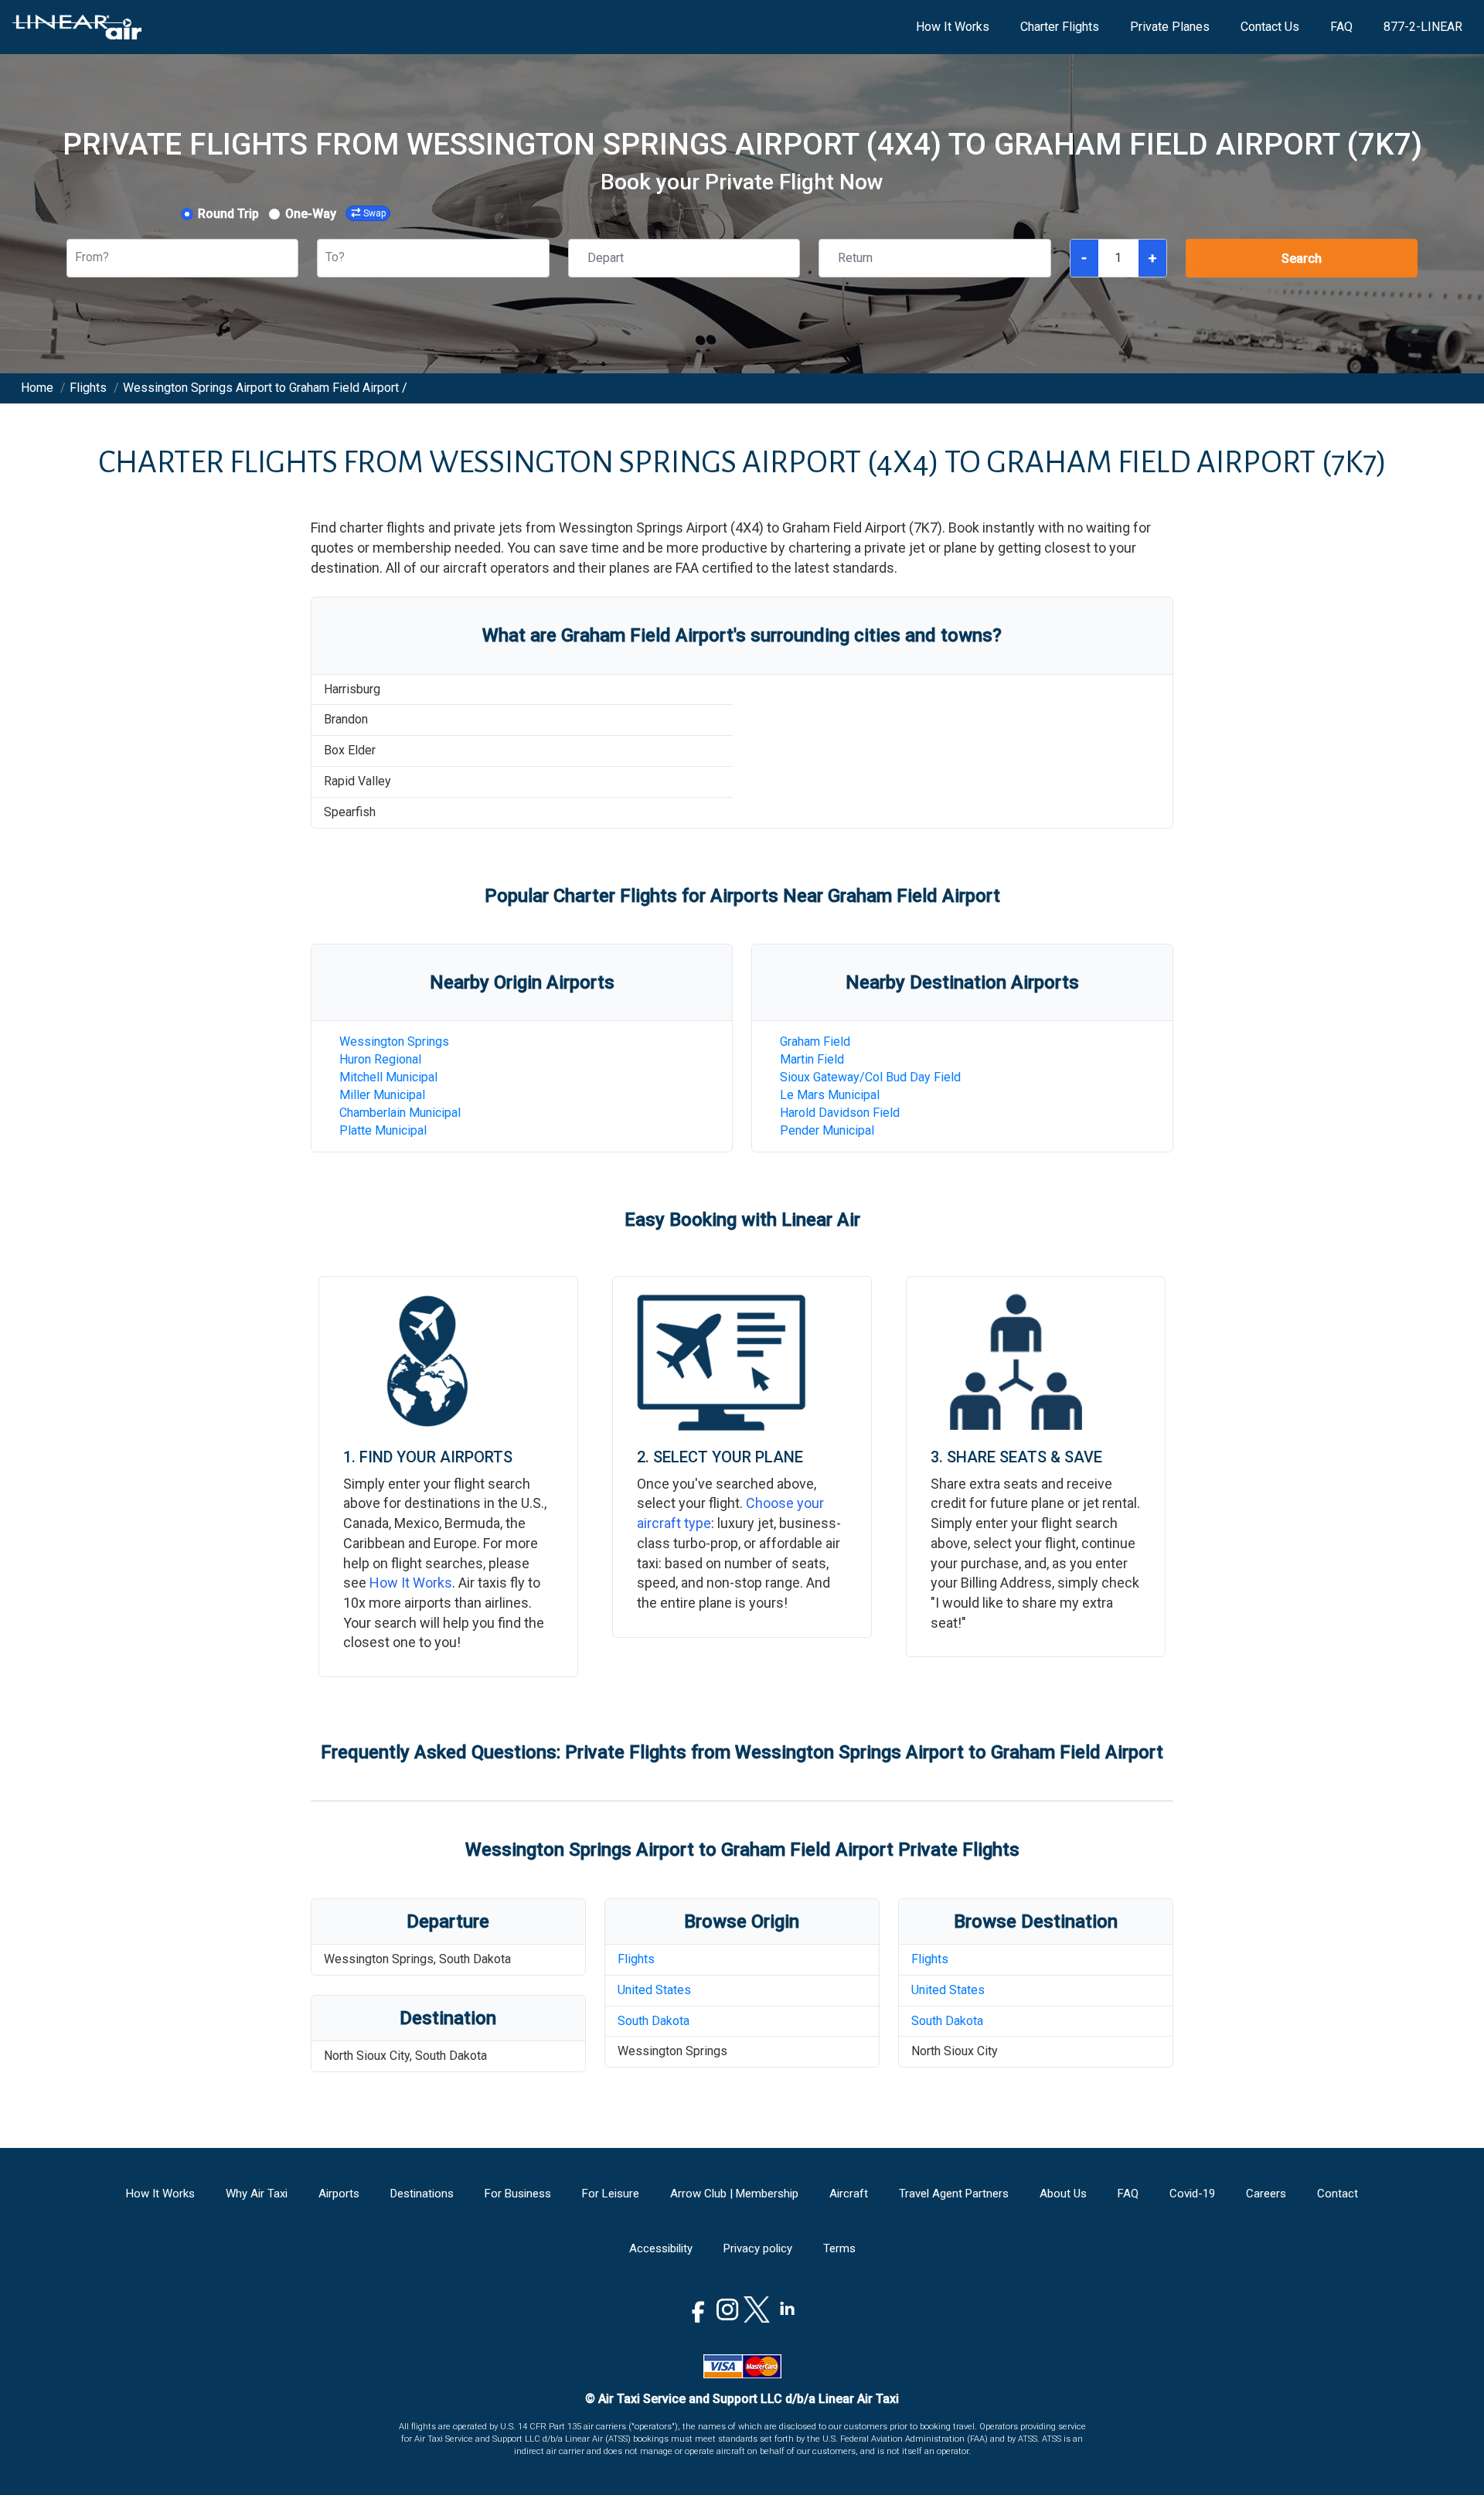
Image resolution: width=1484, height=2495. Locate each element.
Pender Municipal (827, 1130)
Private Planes (1170, 27)
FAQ (1341, 27)
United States (654, 1990)
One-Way (311, 214)
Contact (1338, 2194)
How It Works (953, 27)
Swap (374, 213)
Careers (1266, 2194)
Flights (636, 1959)
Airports (339, 2194)
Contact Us (1270, 27)
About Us (1063, 2194)
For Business (518, 2194)
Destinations (422, 2194)
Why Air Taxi (257, 2194)
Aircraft (849, 2194)
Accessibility (661, 2248)
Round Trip (228, 214)
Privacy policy (758, 2248)
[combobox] (77, 258)
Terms (839, 2248)
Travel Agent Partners (954, 2194)
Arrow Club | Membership (734, 2194)
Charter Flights (1060, 27)
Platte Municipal (383, 1130)
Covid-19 (1192, 2194)
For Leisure (611, 2194)
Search (1302, 259)
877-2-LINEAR (1423, 27)
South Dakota (654, 2021)
